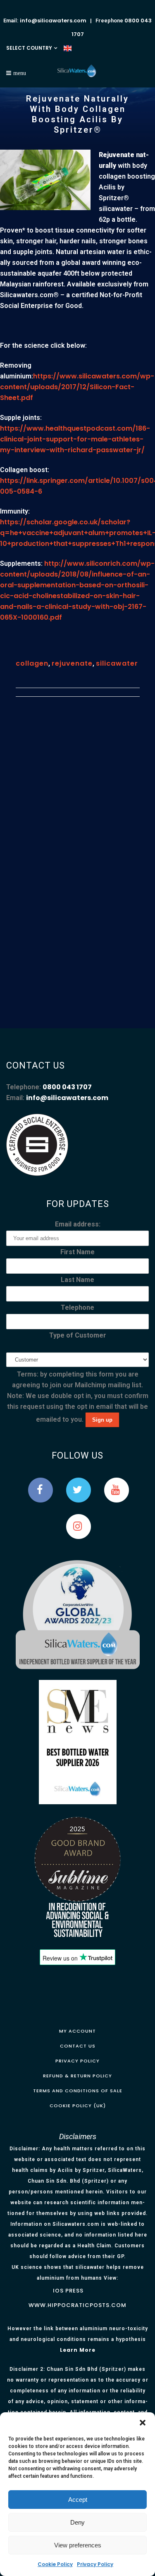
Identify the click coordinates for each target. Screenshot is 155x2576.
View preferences (78, 2545)
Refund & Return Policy (77, 2076)
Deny (77, 2522)
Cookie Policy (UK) (78, 2106)
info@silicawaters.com (53, 21)
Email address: (78, 1224)
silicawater (117, 663)
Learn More (78, 2350)
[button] (143, 2423)
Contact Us (78, 2046)
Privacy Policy (95, 2564)
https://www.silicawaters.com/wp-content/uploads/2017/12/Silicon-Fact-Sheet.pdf (77, 387)
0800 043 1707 (67, 1087)
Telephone (77, 1307)
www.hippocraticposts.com (77, 2305)
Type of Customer (78, 1335)
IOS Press (68, 2291)
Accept (78, 2500)
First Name (77, 1252)
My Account (77, 2031)
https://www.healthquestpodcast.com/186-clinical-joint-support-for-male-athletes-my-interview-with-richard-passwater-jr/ (75, 439)
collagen (32, 663)
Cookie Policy (55, 2564)
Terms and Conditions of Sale (78, 2091)
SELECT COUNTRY (29, 48)
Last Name (77, 1280)
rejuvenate (72, 663)
